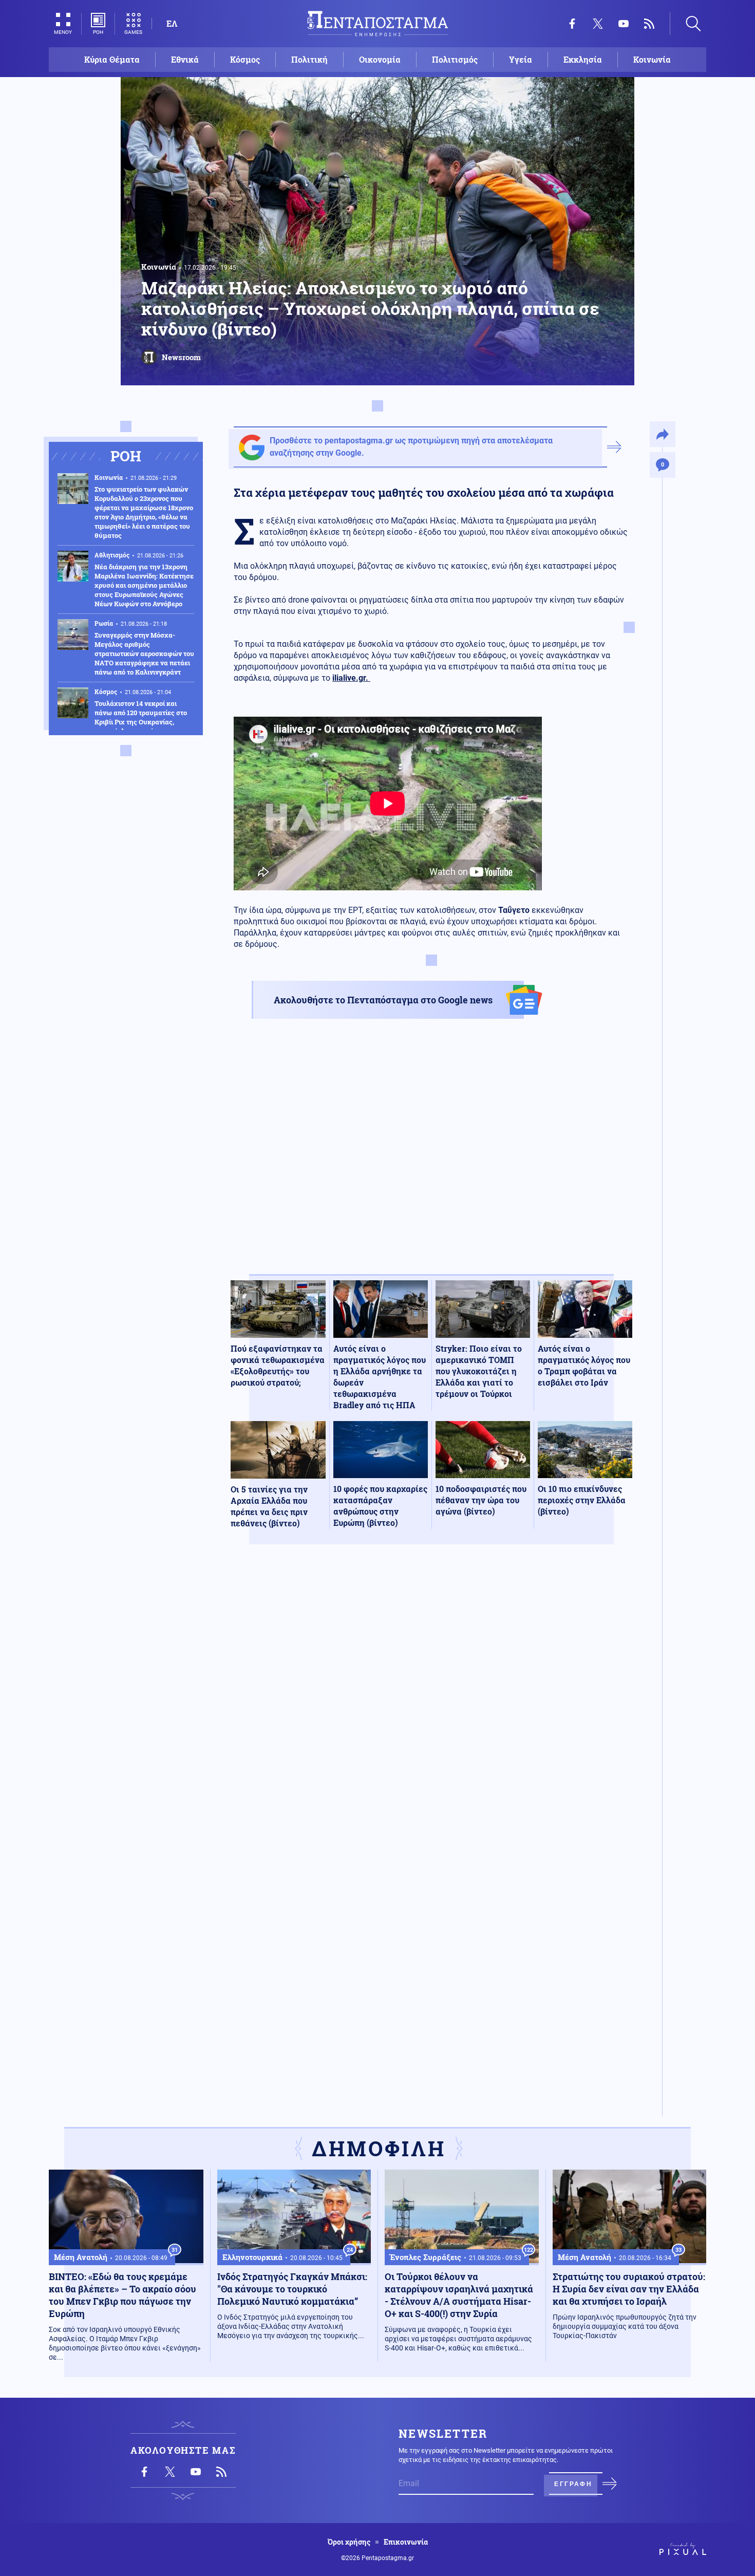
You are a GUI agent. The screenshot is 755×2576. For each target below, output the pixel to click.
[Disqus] (431, 1703)
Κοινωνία (652, 59)
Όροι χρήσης (349, 2542)
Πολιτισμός (455, 59)
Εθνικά (185, 59)
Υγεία (521, 59)
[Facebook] (572, 24)
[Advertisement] (431, 1155)
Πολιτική (309, 59)
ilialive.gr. (351, 678)
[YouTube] (624, 24)
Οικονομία (380, 59)
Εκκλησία (583, 59)
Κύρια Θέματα (112, 59)
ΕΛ (172, 23)
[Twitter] (598, 24)
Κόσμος (245, 59)
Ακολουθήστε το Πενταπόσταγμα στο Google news (383, 1000)
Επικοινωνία (406, 2542)
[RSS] (649, 24)
